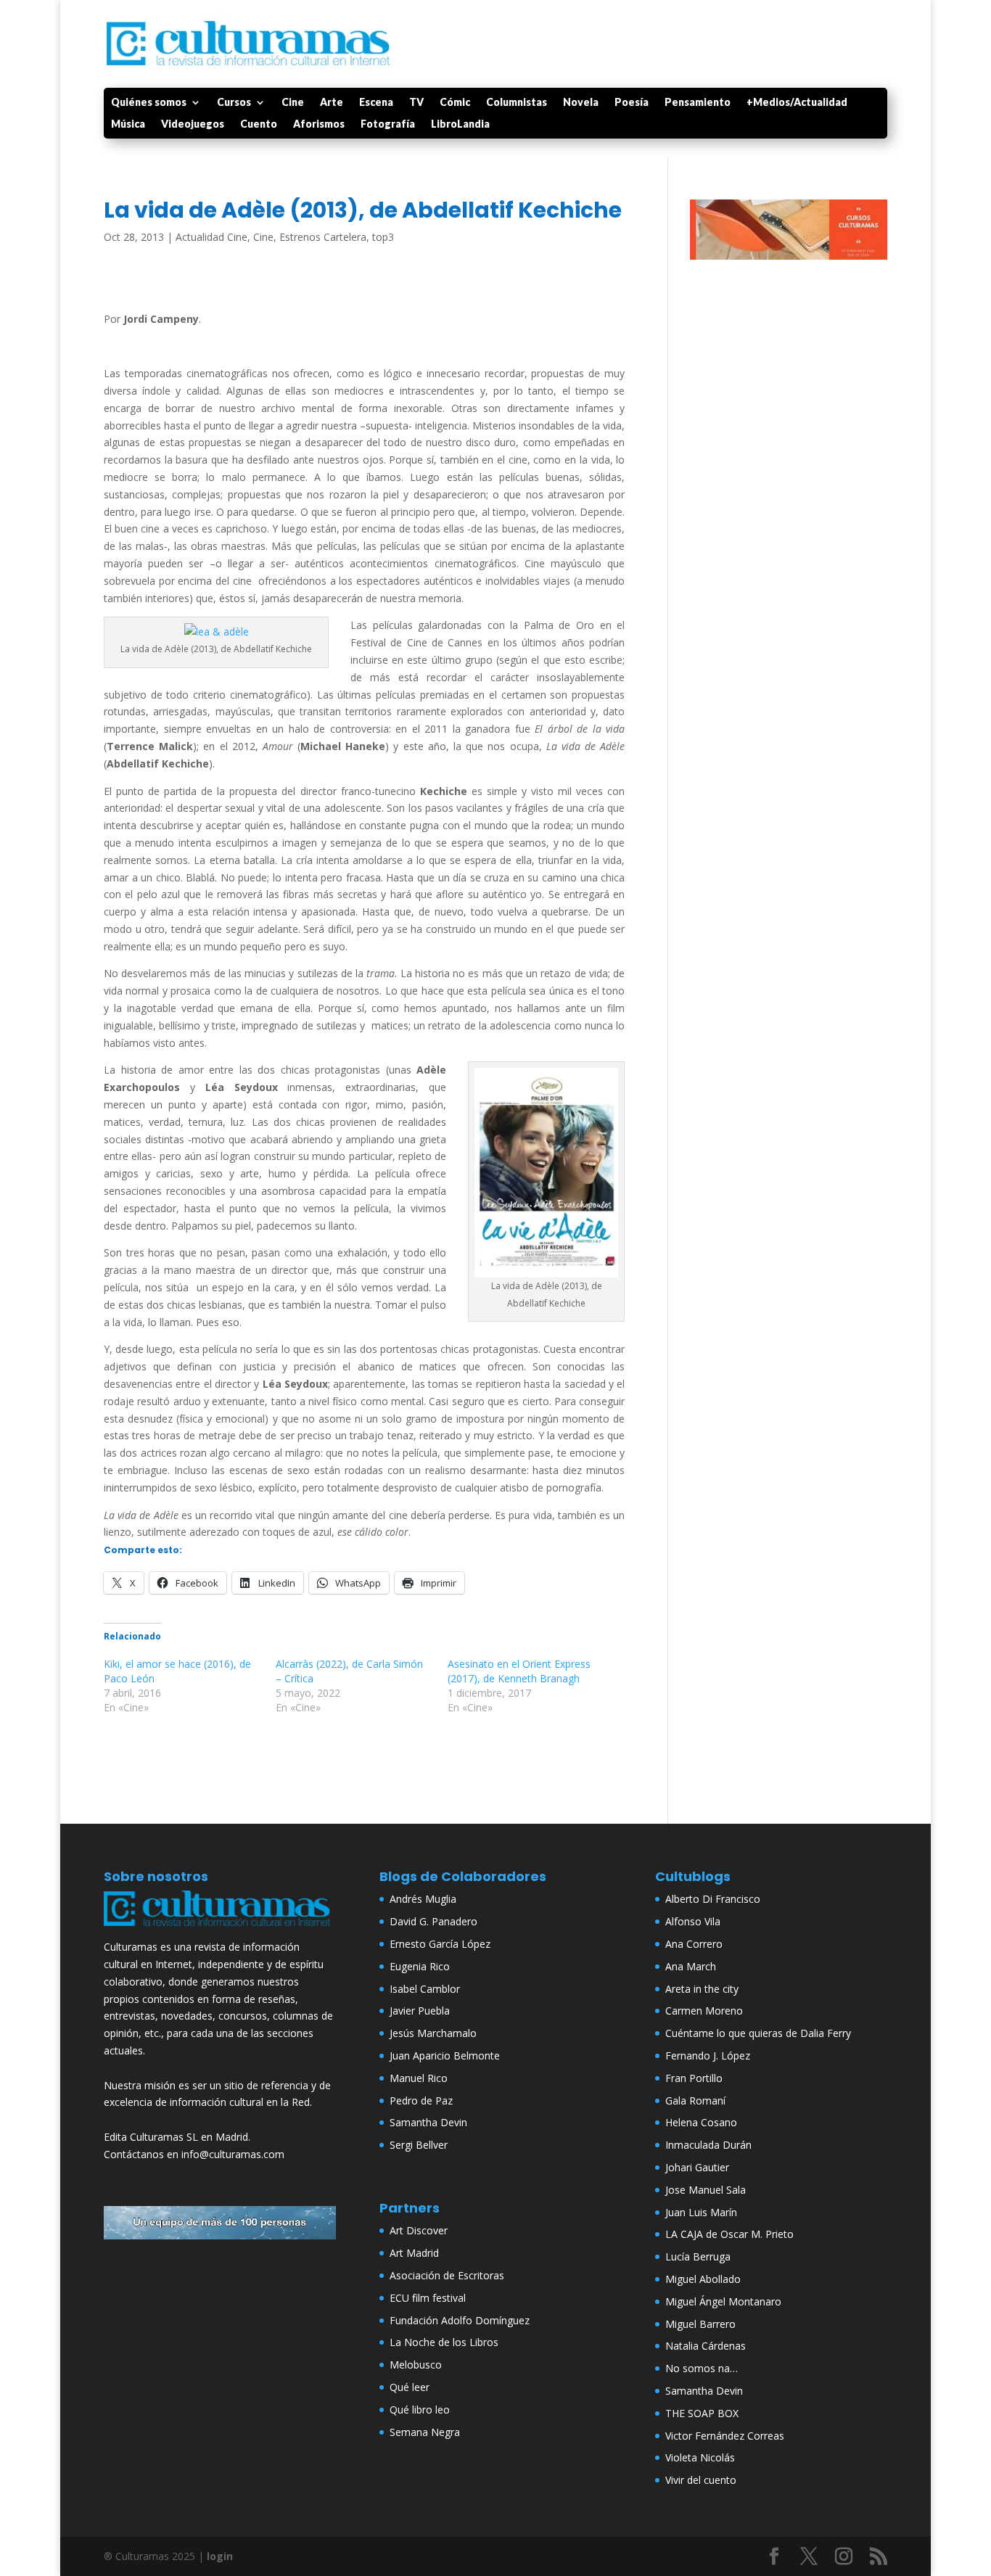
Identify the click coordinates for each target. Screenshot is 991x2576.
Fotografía (388, 124)
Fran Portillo (694, 2078)
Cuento (259, 124)
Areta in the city (702, 1989)
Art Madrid (414, 2253)
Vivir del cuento (701, 2480)
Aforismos (319, 124)
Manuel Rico (419, 2078)
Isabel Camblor (425, 1989)
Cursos (234, 103)
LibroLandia (460, 124)
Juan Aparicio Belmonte (445, 2056)
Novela (581, 103)
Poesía (632, 103)
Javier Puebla (420, 2011)
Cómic (455, 103)
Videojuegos (193, 124)
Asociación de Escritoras (447, 2275)
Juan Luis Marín (701, 2212)
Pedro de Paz (421, 2100)
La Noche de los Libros (444, 2342)
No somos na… (702, 2368)
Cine (293, 103)
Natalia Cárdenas (706, 2346)
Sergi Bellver (419, 2145)
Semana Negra (425, 2432)
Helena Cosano (701, 2122)
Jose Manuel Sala (706, 2190)
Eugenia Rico (420, 1966)
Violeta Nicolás (700, 2457)
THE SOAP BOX (702, 2413)
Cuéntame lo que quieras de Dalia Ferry (758, 2033)
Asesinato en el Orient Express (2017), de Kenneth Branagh (519, 1671)
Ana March (691, 1966)
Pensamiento (698, 103)
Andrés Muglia (423, 1899)
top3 (383, 237)
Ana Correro (694, 1944)
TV (416, 103)
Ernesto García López (440, 1944)
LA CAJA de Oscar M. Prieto (729, 2234)
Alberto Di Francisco (713, 1899)
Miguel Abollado (703, 2279)
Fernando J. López (708, 2056)
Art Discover (419, 2230)
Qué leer (410, 2387)
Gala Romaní (695, 2100)
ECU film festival (428, 2298)
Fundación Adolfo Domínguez (460, 2320)
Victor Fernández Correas (725, 2436)
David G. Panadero (433, 1921)
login (220, 2556)
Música (128, 124)
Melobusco (416, 2365)
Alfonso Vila (693, 1921)
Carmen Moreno (704, 2011)
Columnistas (517, 103)
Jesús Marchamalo (433, 2033)
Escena (376, 103)
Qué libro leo (420, 2410)
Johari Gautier (697, 2167)
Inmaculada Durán (708, 2145)
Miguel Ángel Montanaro (723, 2301)
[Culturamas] (220, 1929)
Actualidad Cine (211, 237)
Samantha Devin (428, 2122)
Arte (332, 103)
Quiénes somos (149, 103)
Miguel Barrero (700, 2324)
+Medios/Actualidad (797, 103)
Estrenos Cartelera (323, 237)
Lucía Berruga (698, 2256)
